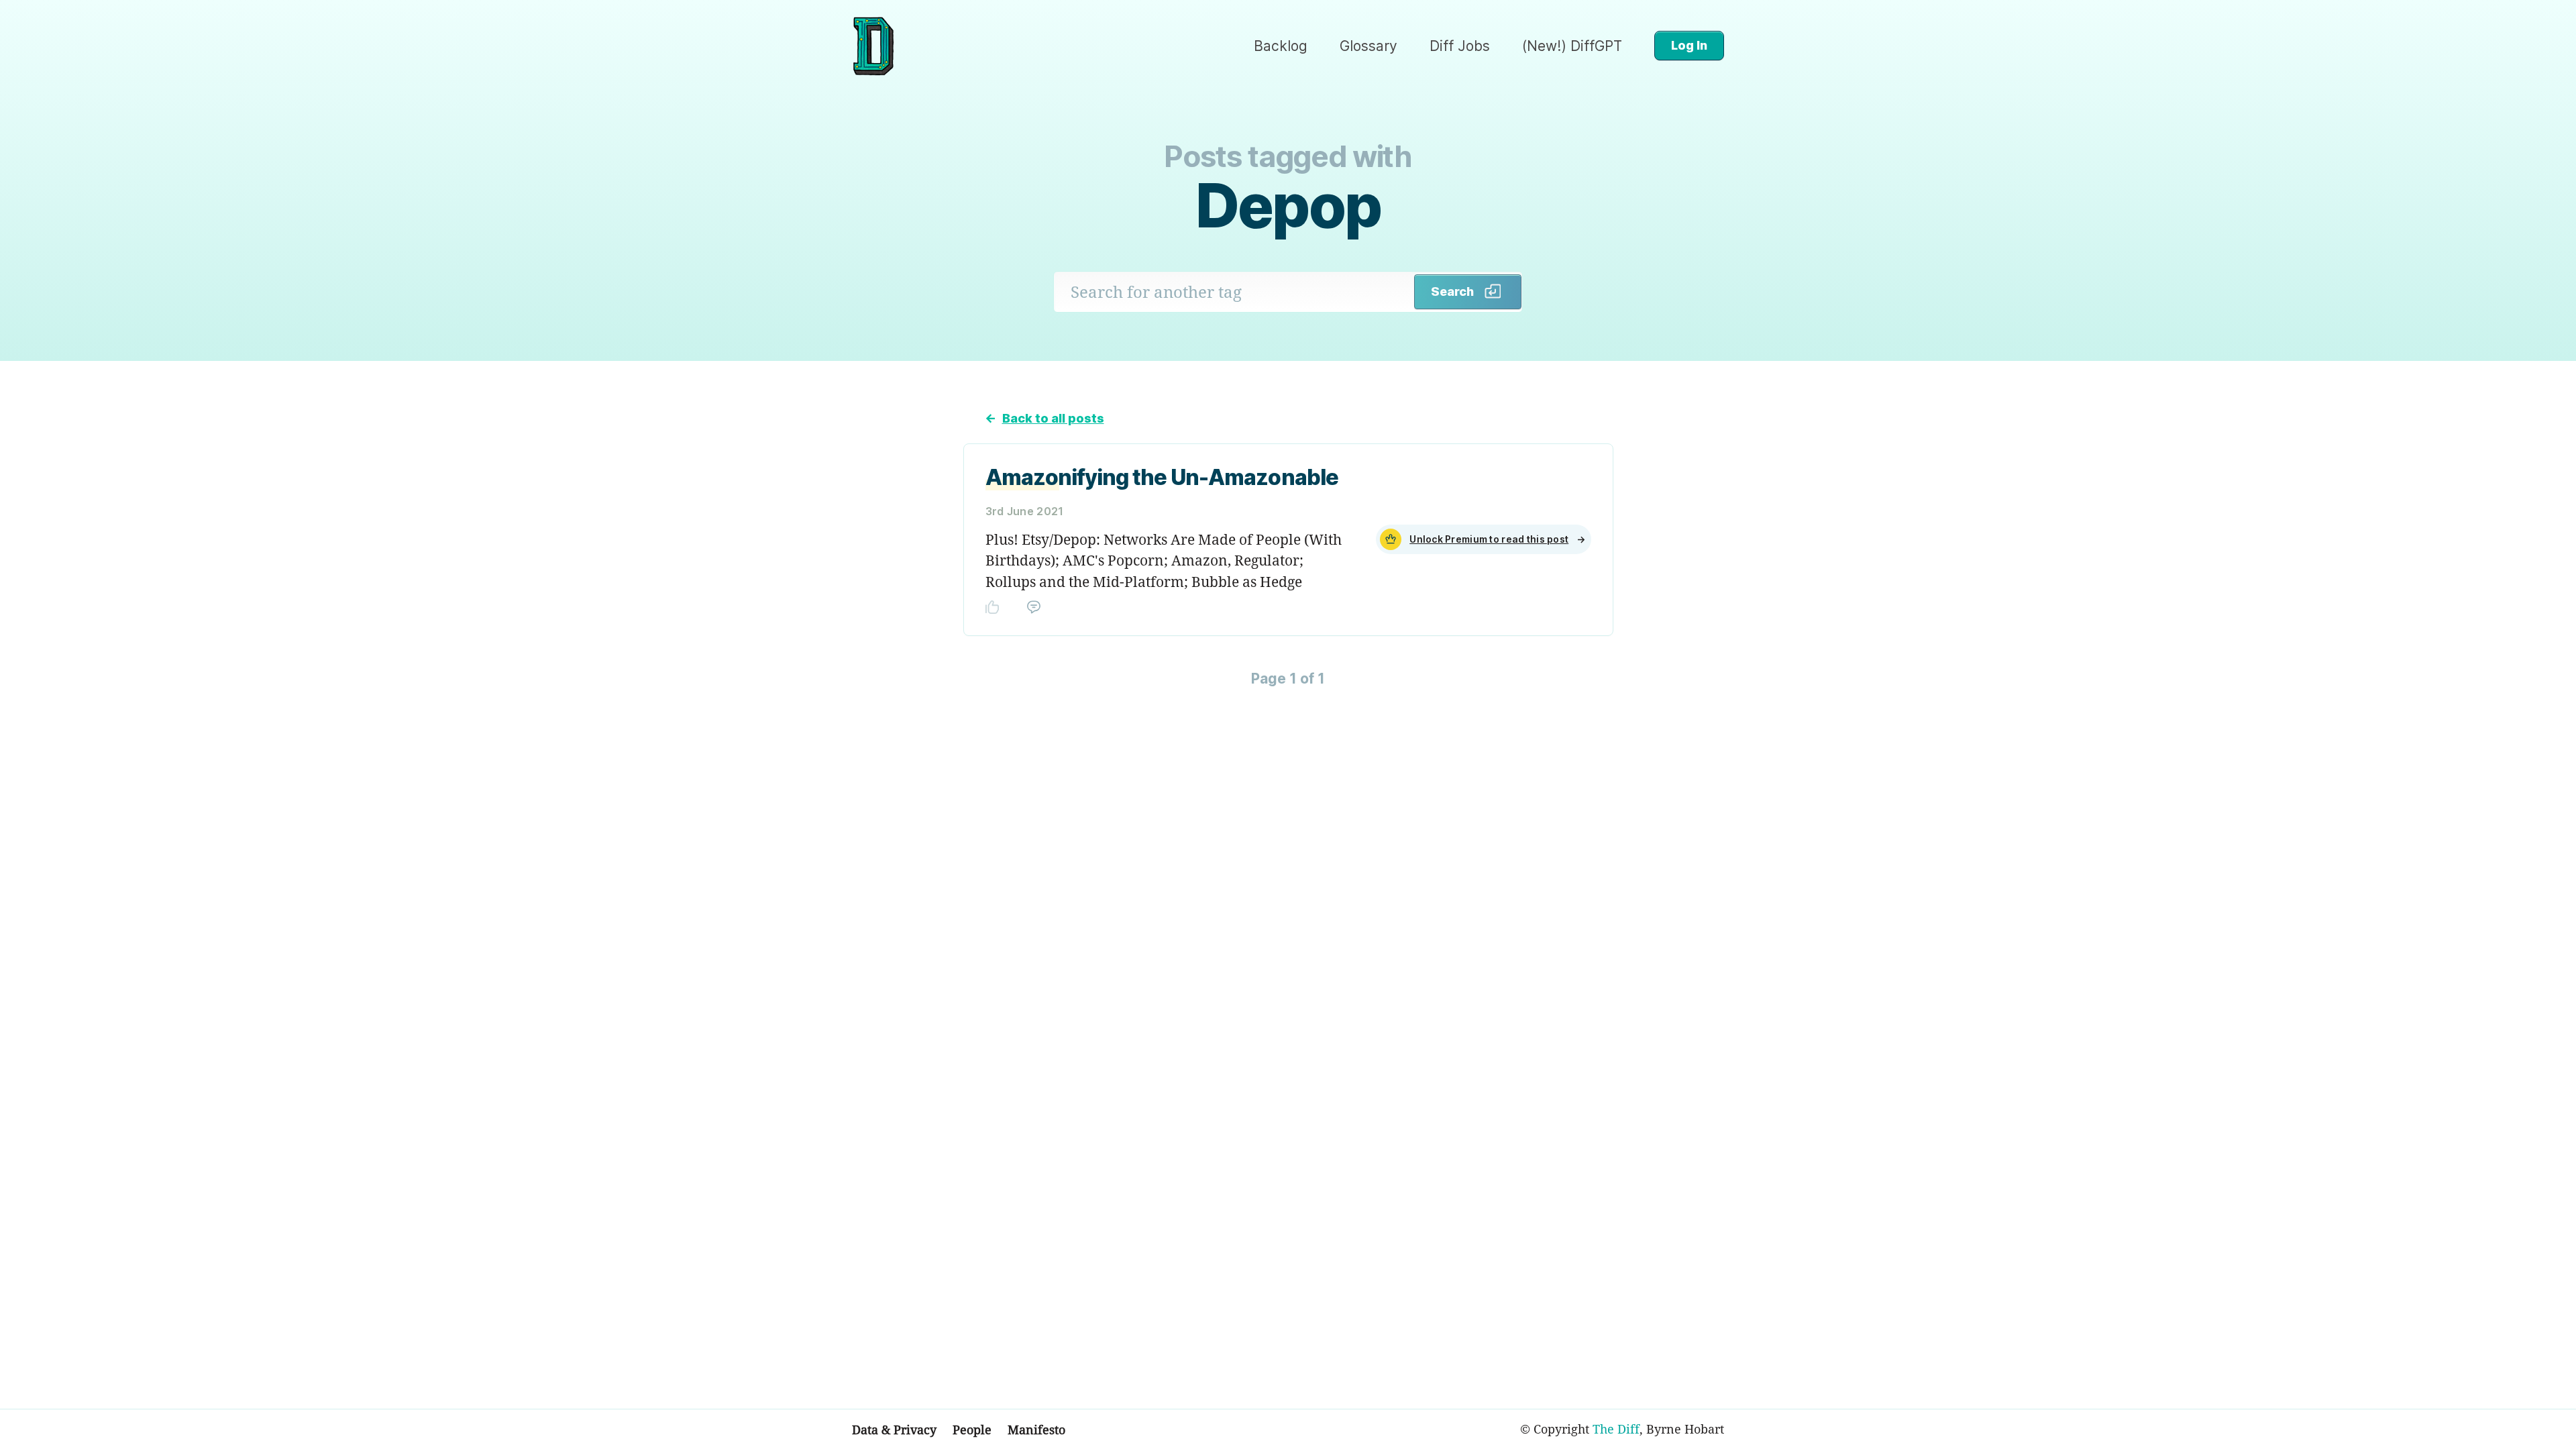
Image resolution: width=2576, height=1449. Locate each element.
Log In (1689, 45)
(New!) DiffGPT (1572, 46)
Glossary (1368, 46)
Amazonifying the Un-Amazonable (1162, 477)
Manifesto (1036, 1430)
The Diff (1616, 1429)
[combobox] (1234, 292)
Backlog (1281, 46)
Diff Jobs (1460, 46)
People (972, 1430)
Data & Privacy (894, 1430)
